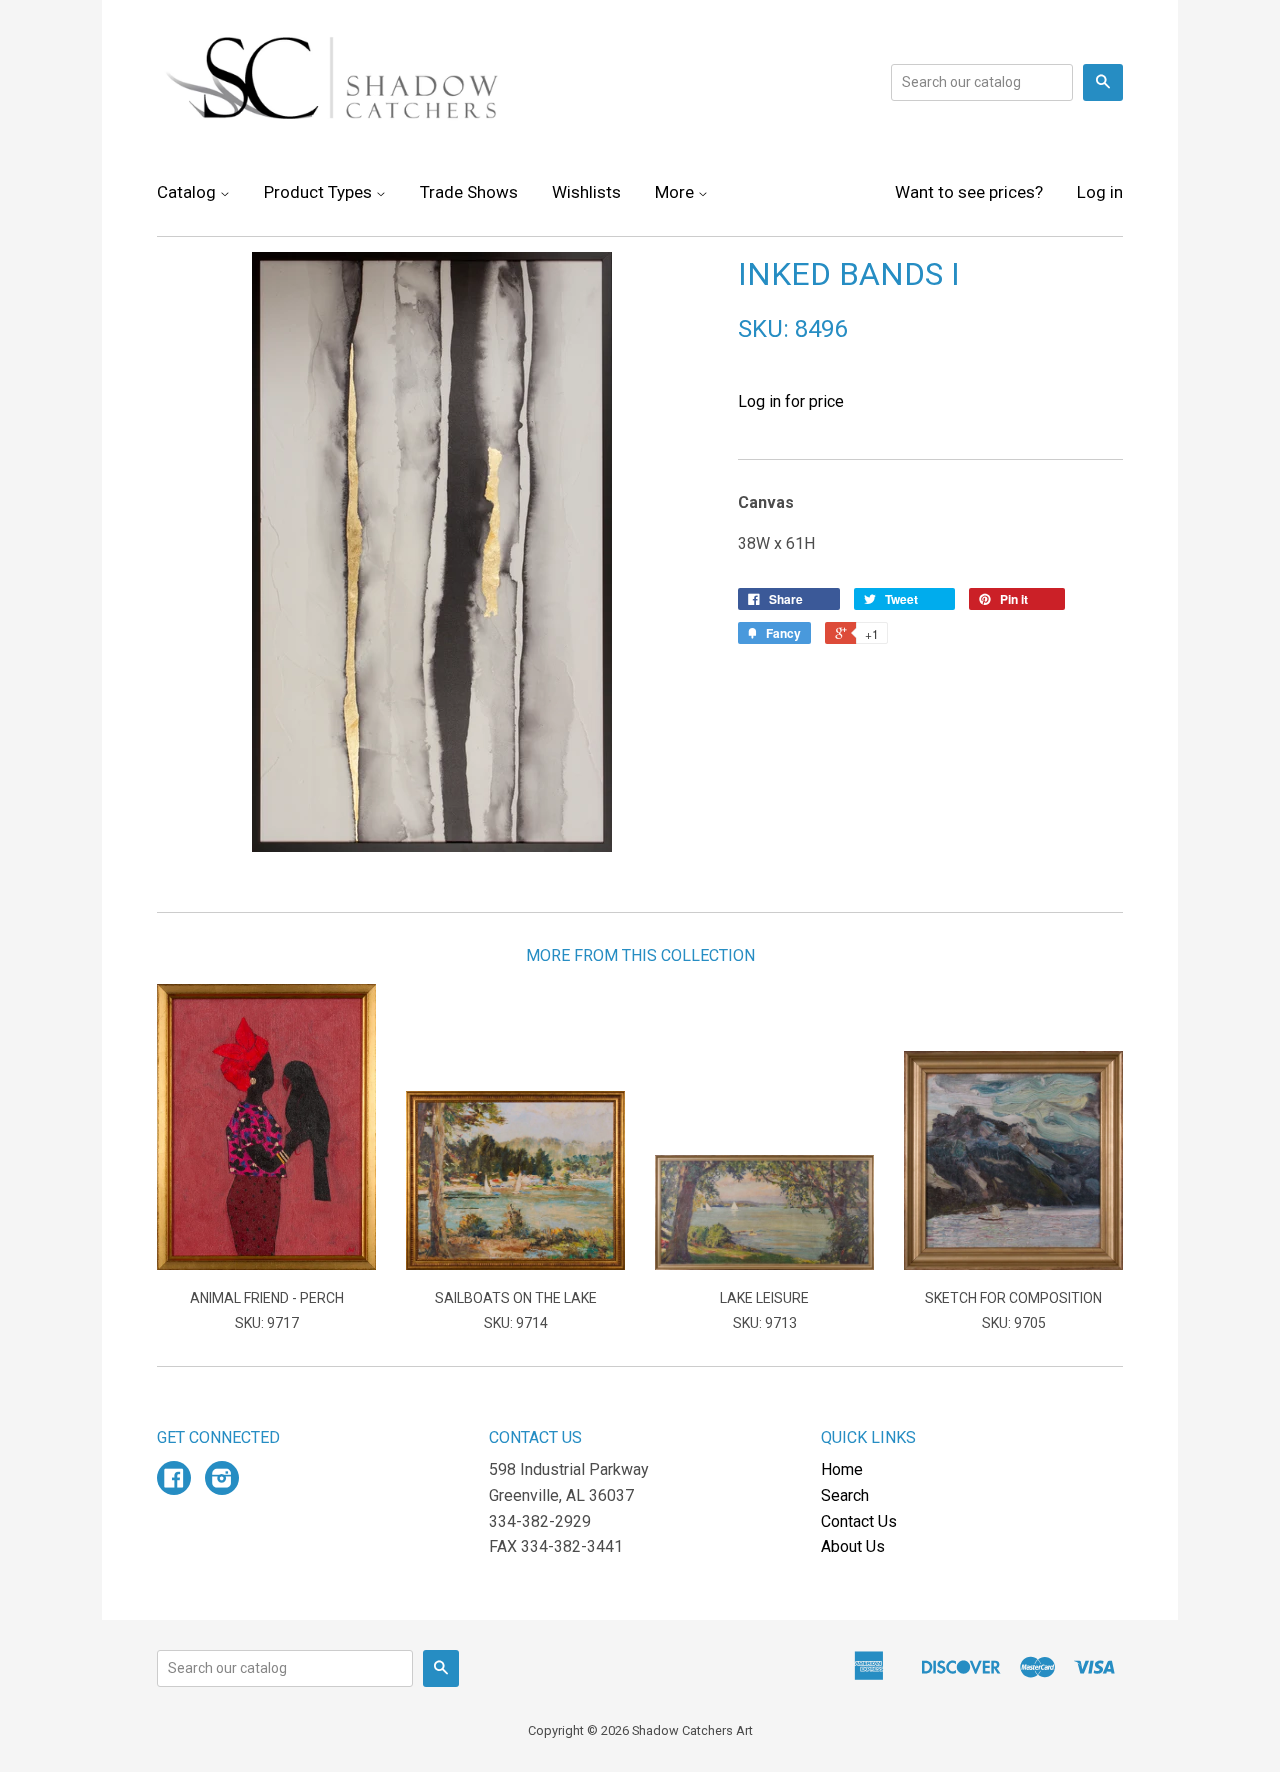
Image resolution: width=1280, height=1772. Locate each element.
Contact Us (859, 1521)
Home (842, 1469)
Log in (1100, 192)
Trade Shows (469, 192)
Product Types (320, 192)
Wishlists (586, 192)
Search (845, 1495)
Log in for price (791, 401)
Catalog (188, 192)
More (676, 192)
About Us (853, 1546)
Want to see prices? (969, 192)
